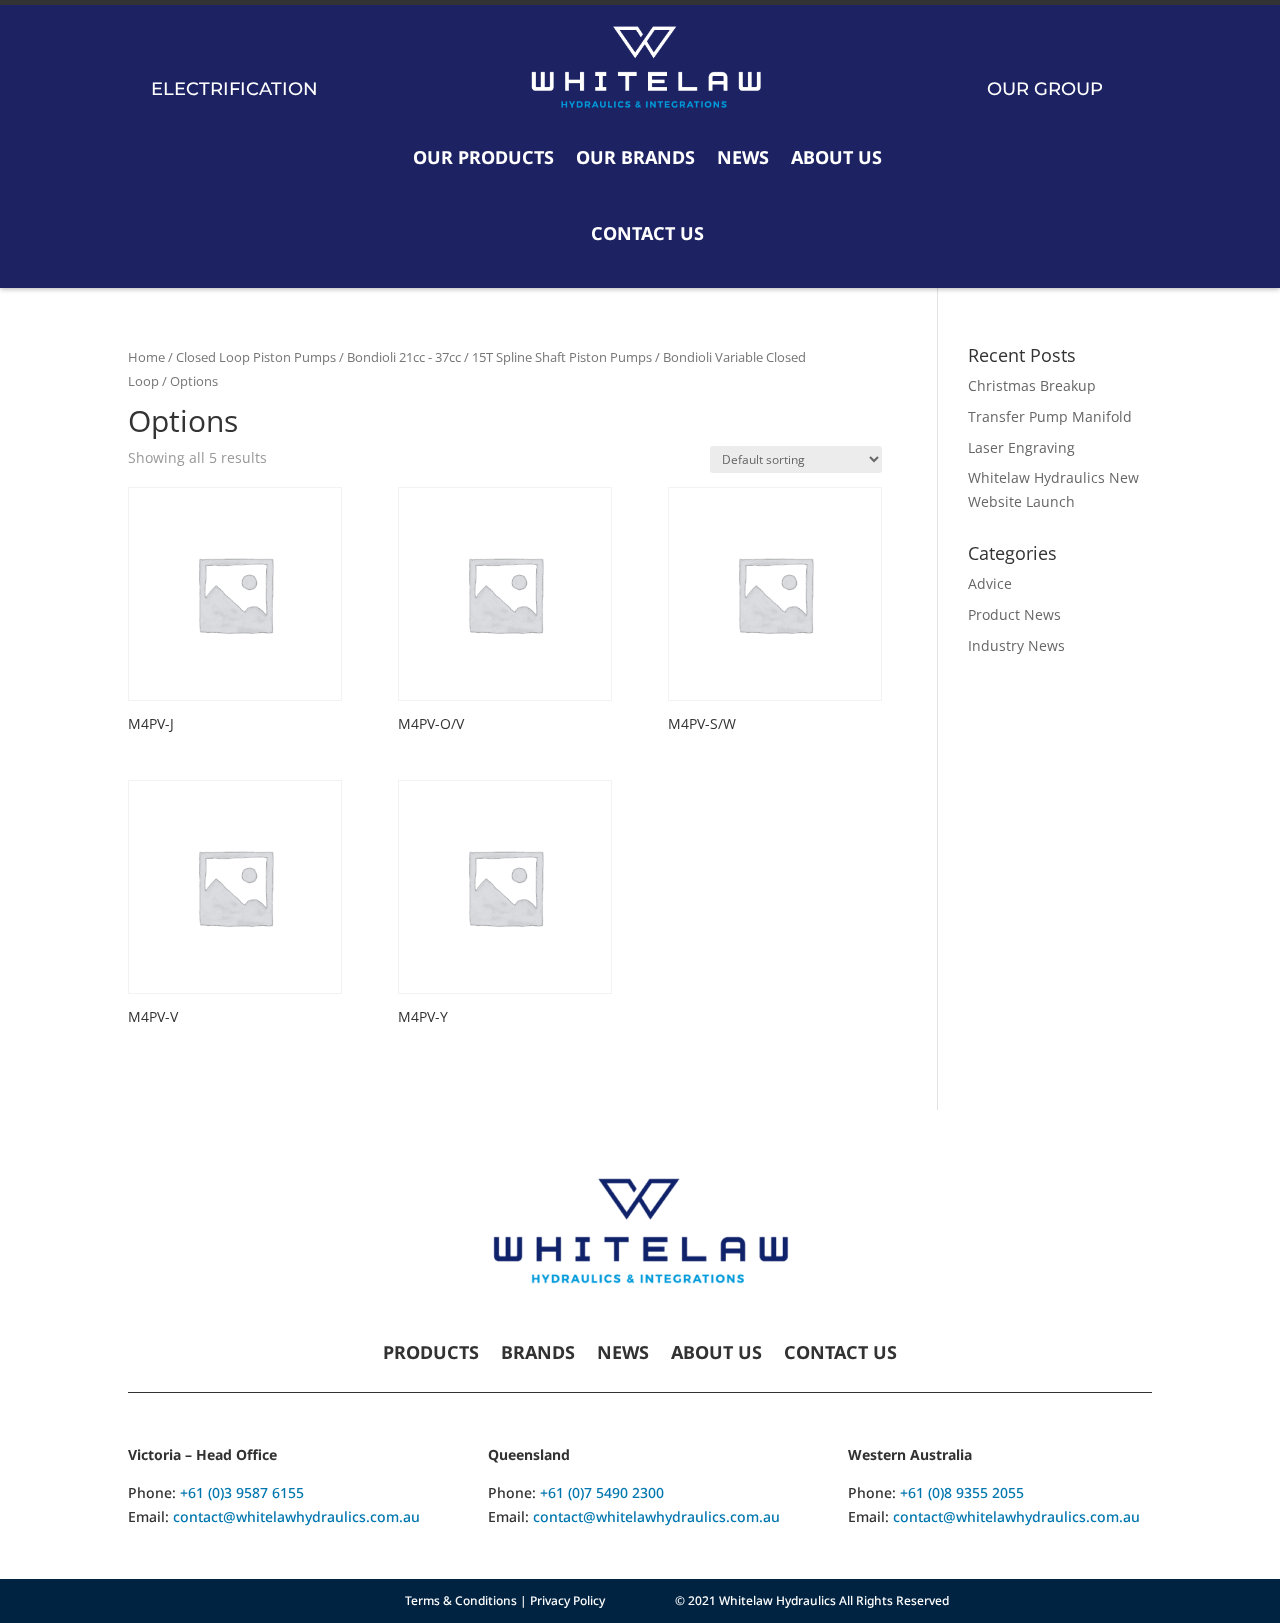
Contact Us (647, 233)
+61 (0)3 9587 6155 (242, 1492)
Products (431, 1354)
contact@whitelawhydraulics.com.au (296, 1516)
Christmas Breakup (1032, 385)
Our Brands (635, 157)
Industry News (1016, 645)
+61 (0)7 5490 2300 (602, 1492)
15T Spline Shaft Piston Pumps (562, 357)
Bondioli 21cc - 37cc (404, 357)
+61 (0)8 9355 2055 (962, 1492)
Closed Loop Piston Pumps (256, 357)
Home (146, 357)
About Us (836, 157)
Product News (1014, 614)
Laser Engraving (1021, 447)
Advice (990, 583)
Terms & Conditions (461, 1600)
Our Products (483, 157)
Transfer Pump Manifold (1050, 416)
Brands (538, 1354)
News (743, 157)
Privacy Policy (567, 1600)
